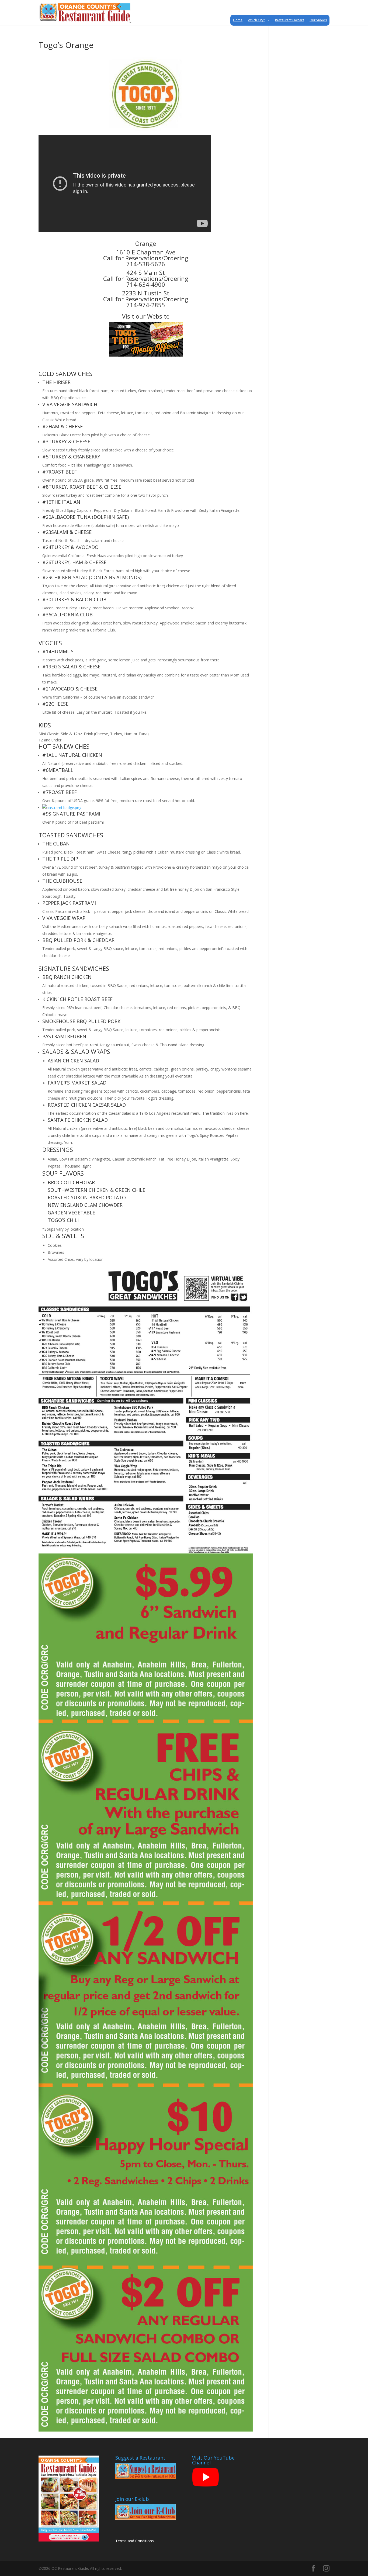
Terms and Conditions (135, 2541)
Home (238, 20)
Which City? (256, 20)
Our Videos (318, 20)
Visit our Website (146, 316)
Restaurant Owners (290, 20)
